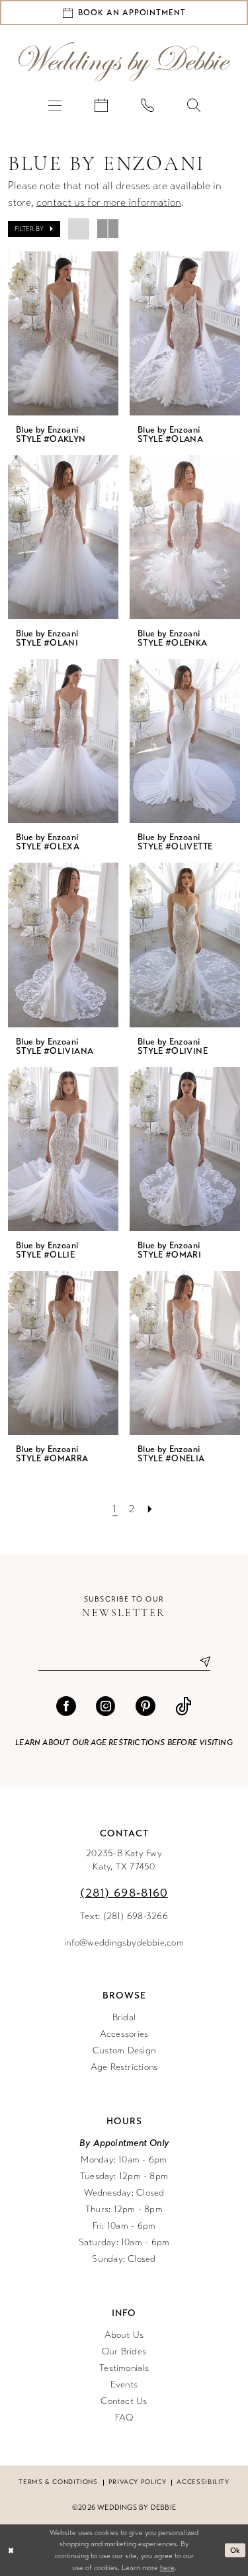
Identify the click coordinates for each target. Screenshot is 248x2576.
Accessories (124, 2034)
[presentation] (63, 333)
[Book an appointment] (101, 105)
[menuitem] (55, 105)
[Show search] (194, 105)
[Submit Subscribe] (200, 1661)
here (167, 2568)
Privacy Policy (138, 2482)
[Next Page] (150, 1509)
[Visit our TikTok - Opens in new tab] (184, 1706)
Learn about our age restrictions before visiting (124, 1742)
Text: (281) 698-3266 (124, 1916)
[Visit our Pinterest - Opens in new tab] (145, 1706)
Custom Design (124, 2050)
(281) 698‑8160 (124, 1893)
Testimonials (124, 2368)
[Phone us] (147, 105)
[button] (55, 105)
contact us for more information (109, 202)
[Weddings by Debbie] (124, 62)
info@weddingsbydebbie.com (124, 1943)
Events (124, 2384)
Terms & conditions (58, 2482)
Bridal (124, 2017)
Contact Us (124, 2401)
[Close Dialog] (11, 2551)
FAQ (124, 2418)
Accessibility (203, 2482)
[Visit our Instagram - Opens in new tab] (106, 1706)
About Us (124, 2335)
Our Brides (124, 2351)
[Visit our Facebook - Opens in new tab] (66, 1706)
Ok (235, 2550)
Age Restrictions (124, 2067)
